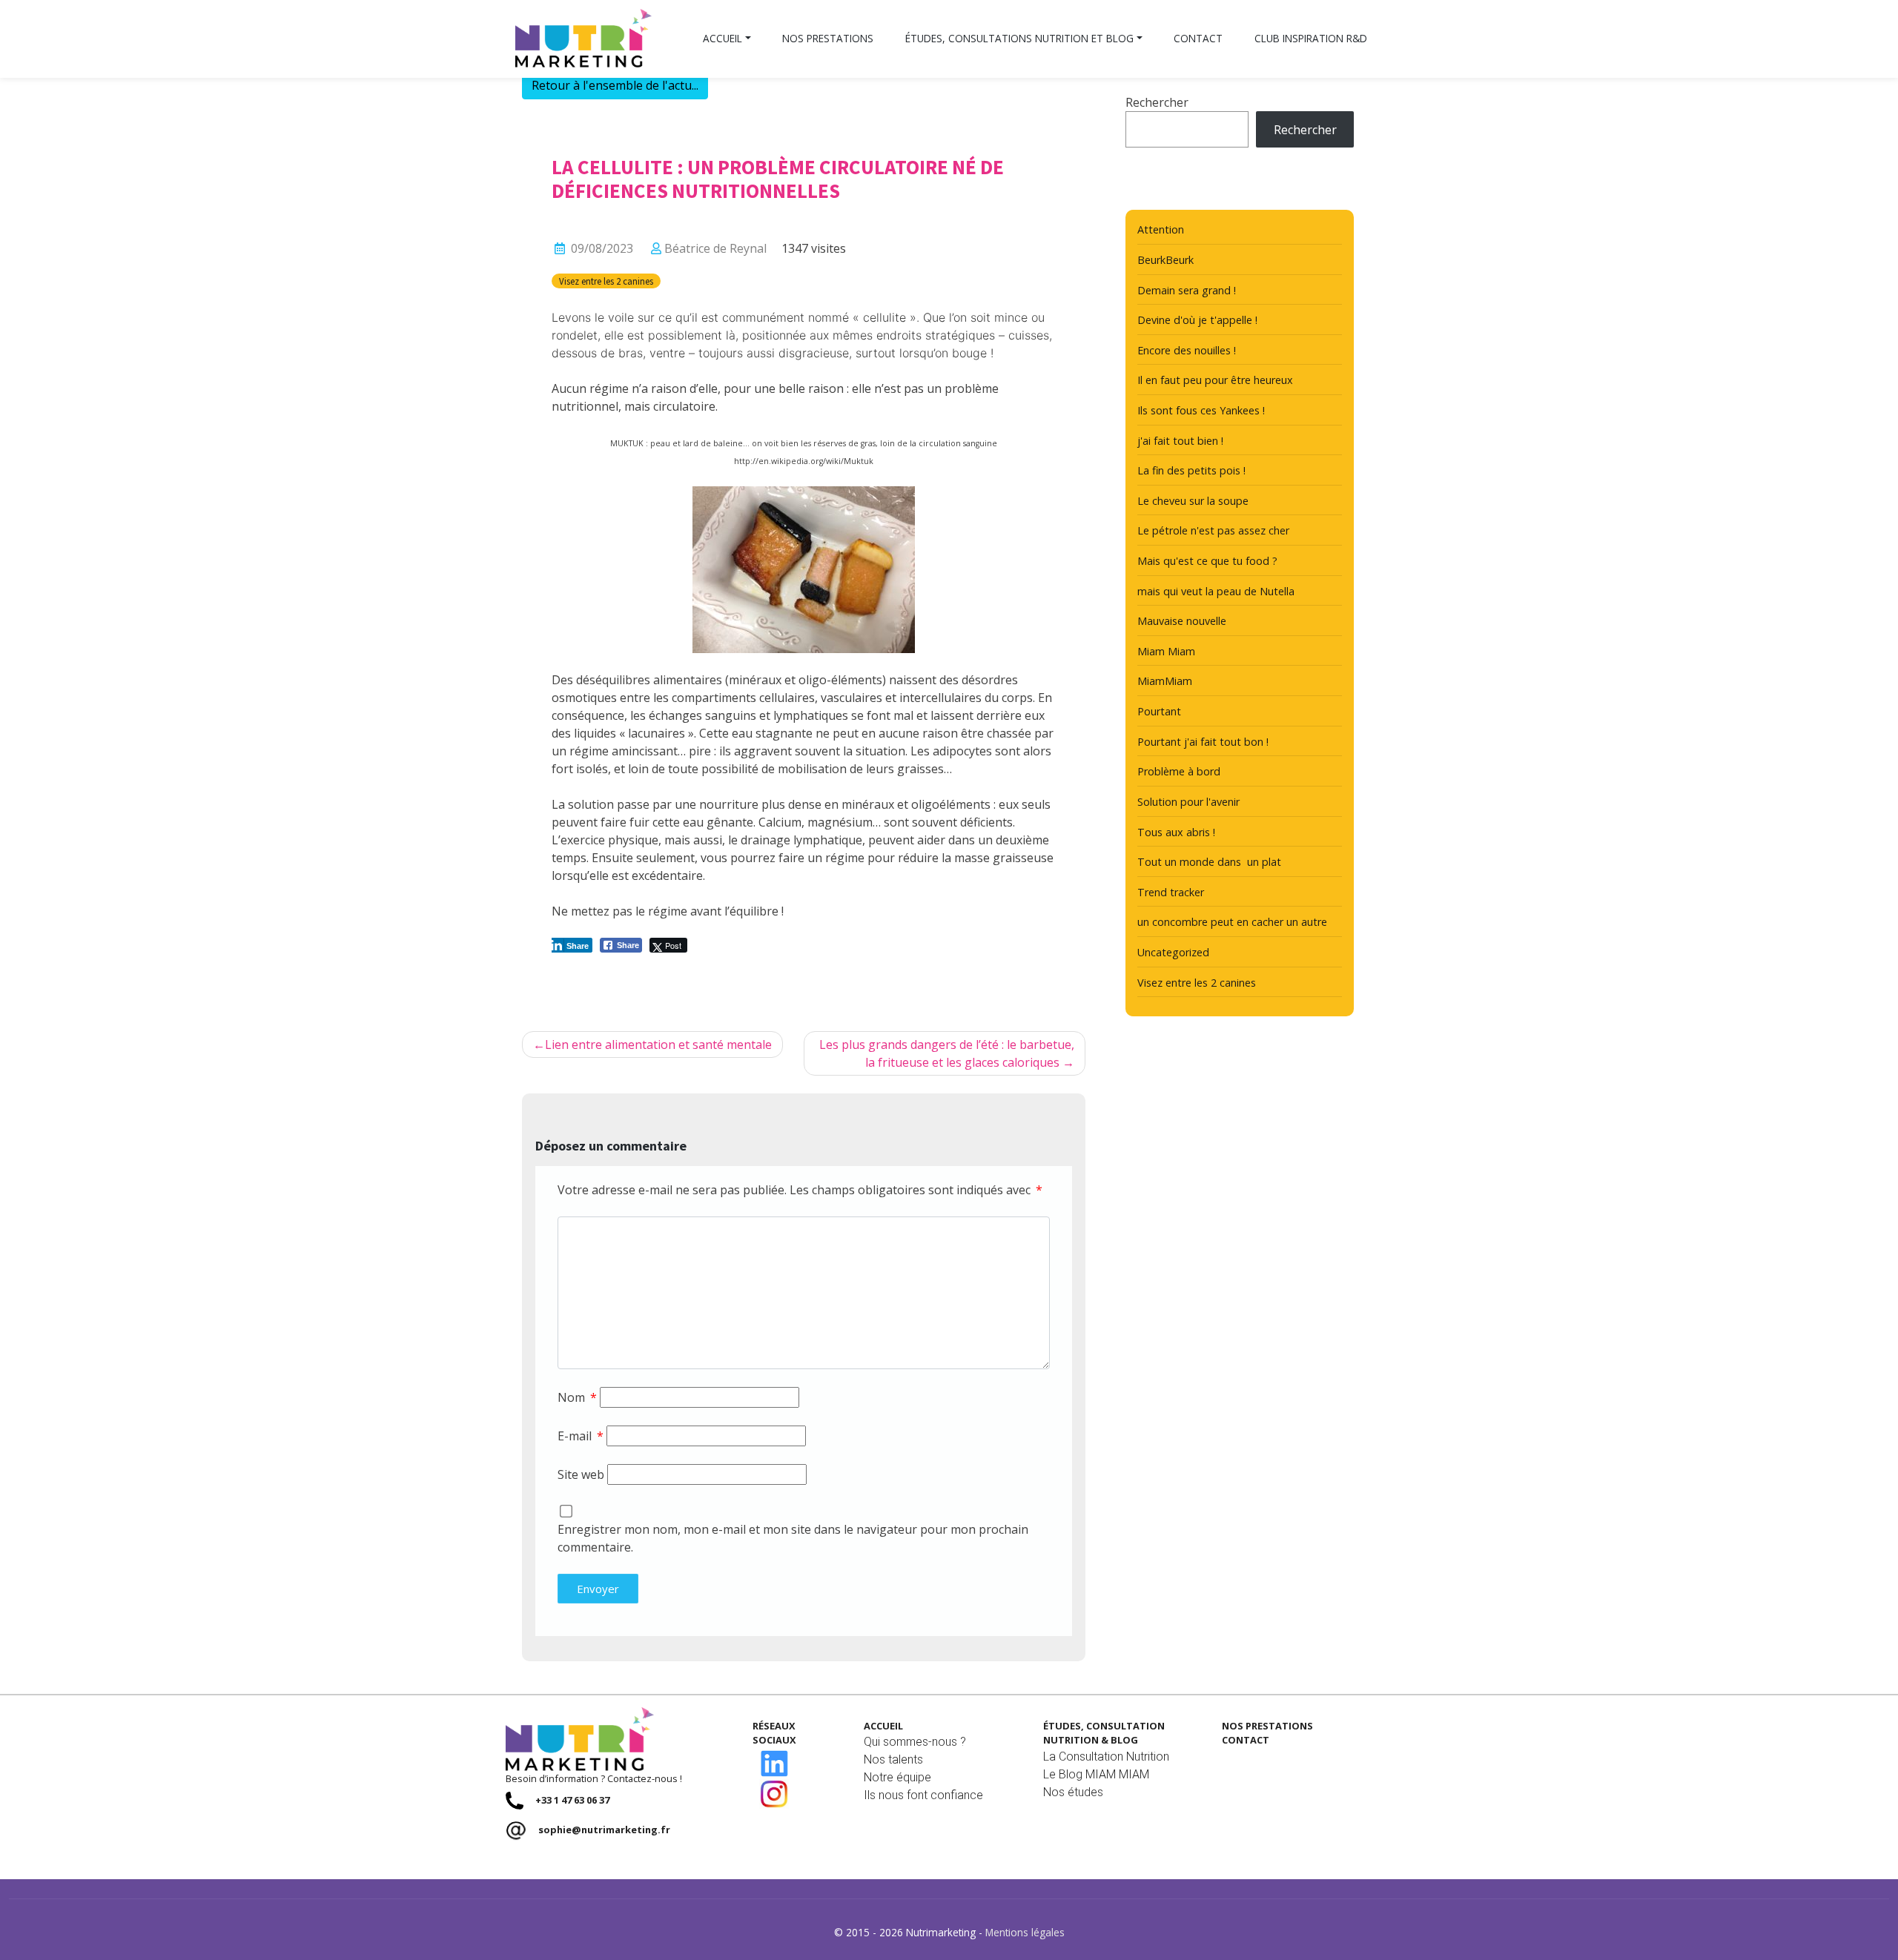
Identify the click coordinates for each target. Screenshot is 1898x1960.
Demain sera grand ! (1187, 290)
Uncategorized (1173, 952)
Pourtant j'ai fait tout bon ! (1203, 742)
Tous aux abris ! (1176, 832)
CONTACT (1246, 1740)
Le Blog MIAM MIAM (1096, 1774)
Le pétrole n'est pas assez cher (1213, 530)
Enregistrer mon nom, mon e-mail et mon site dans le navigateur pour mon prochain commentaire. (793, 1538)
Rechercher (1157, 102)
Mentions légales (1025, 1932)
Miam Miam (1166, 651)
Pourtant (1159, 711)
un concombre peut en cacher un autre (1232, 922)
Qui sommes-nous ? (915, 1742)
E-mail (581, 1436)
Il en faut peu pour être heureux (1215, 380)
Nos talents (893, 1759)
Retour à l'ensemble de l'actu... (615, 85)
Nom (577, 1397)
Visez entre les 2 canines (606, 281)
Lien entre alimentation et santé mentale (658, 1044)
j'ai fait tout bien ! (1180, 441)
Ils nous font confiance (923, 1795)
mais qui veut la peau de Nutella (1216, 591)
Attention (1161, 229)
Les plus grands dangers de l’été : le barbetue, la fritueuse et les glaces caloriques (947, 1053)
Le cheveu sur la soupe (1193, 501)
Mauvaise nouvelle (1182, 621)
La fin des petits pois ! (1191, 470)
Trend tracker (1171, 892)
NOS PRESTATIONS (1267, 1726)
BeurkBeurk (1165, 260)
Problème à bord (1179, 771)
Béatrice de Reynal (715, 248)
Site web (581, 1474)
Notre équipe (897, 1777)
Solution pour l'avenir (1188, 802)
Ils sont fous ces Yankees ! (1201, 410)
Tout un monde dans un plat (1209, 862)
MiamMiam (1165, 681)
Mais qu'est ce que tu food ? (1207, 561)
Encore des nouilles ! (1187, 350)
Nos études (1073, 1792)
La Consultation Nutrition (1106, 1757)
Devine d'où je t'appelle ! (1197, 320)
